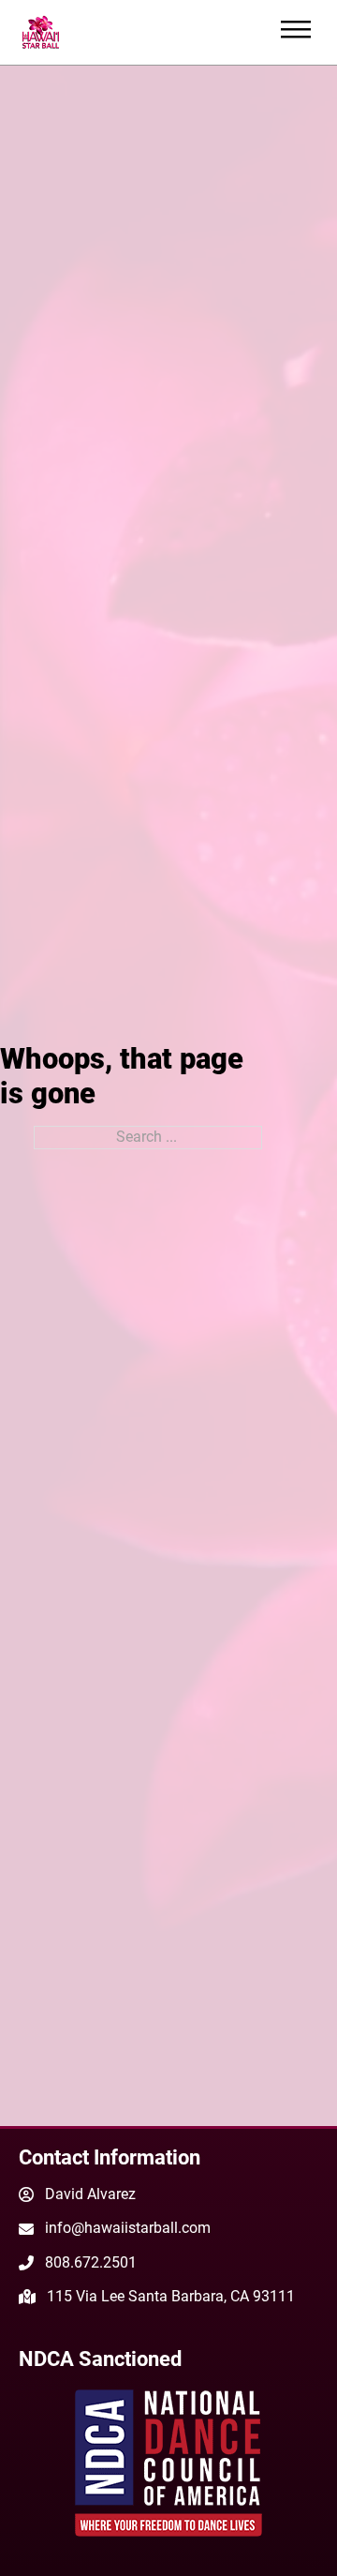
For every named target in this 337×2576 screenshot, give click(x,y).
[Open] (296, 32)
